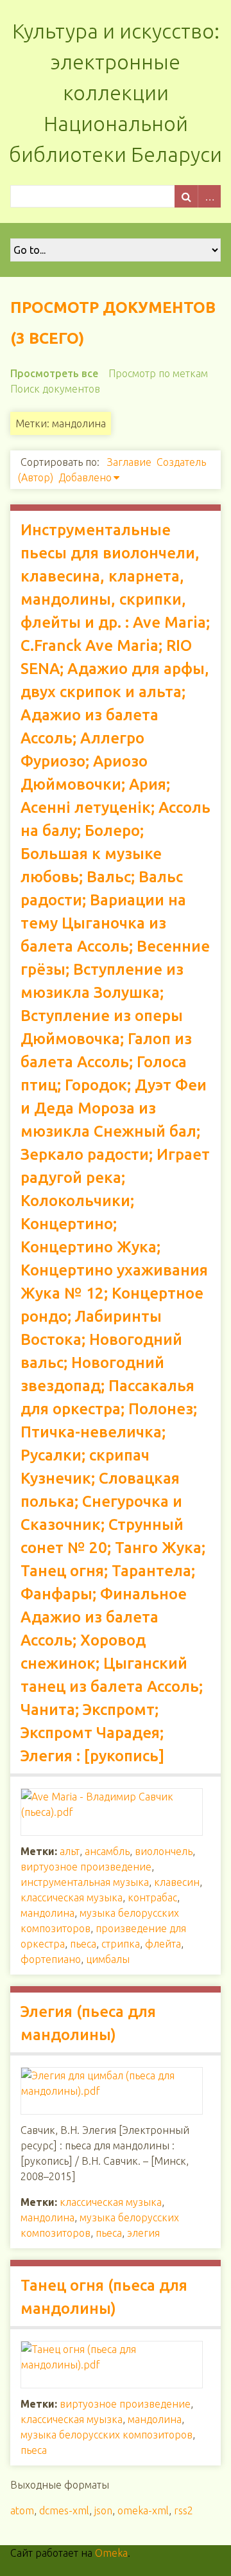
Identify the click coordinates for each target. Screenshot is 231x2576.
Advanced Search (209, 196)
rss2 (184, 2510)
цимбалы (108, 1959)
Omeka (111, 2553)
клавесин (177, 1882)
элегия (143, 2233)
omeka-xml (143, 2510)
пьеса (83, 1944)
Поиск (186, 196)
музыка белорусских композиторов (107, 2435)
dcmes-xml (64, 2510)
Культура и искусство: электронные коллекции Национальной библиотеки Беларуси (116, 93)
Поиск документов (55, 389)
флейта (163, 1944)
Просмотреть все (54, 373)
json (103, 2510)
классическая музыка (72, 1897)
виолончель (164, 1851)
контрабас (152, 1897)
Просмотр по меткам (158, 373)
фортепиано (51, 1959)
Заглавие (129, 462)
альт (70, 1851)
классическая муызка (72, 2419)
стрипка (121, 1944)
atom (22, 2510)
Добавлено (85, 477)
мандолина (47, 1913)
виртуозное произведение (86, 1867)
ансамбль (107, 1851)
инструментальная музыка (85, 1882)
